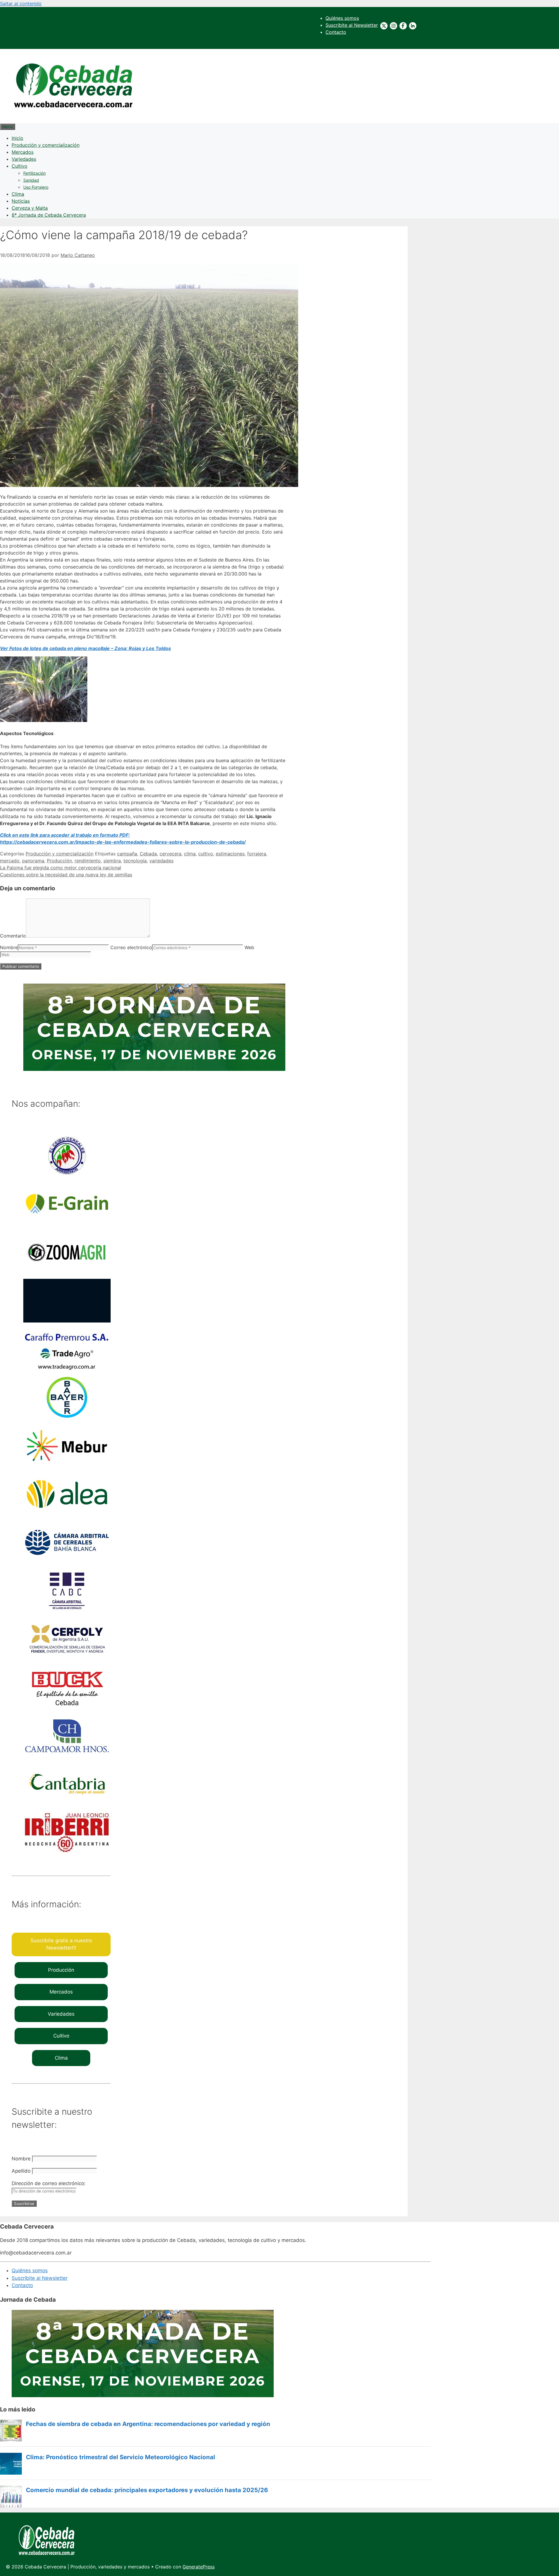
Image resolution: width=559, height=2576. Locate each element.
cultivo (206, 854)
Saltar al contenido (21, 3)
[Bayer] (67, 1417)
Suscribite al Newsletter (352, 25)
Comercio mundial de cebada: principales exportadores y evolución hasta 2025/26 (147, 2490)
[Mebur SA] (67, 1466)
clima (190, 854)
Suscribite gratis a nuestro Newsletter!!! (61, 1944)
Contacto (336, 32)
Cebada (148, 854)
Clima (18, 194)
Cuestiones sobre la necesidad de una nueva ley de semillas (66, 875)
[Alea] (67, 1514)
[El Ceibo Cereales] (67, 1176)
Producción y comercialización (46, 145)
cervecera (170, 854)
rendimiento (88, 861)
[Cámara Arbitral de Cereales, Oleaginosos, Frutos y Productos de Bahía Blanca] (67, 1562)
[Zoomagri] (67, 1272)
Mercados (23, 152)
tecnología (135, 861)
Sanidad (31, 180)
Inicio (17, 138)
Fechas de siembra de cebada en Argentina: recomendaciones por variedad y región (148, 2424)
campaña (127, 854)
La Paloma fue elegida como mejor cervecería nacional (61, 868)
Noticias (21, 201)
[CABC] (67, 1611)
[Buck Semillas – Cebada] (67, 1708)
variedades (161, 861)
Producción (59, 861)
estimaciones (230, 854)
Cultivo (20, 166)
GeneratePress (199, 2567)
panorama (33, 861)
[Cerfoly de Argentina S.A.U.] (67, 1659)
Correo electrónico (131, 947)
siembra (112, 861)
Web (249, 947)
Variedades (24, 159)
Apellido (21, 2171)
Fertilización (35, 173)
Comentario (13, 936)
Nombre (9, 947)
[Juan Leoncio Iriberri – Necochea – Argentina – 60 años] (67, 1853)
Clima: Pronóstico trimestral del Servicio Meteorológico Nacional (121, 2457)
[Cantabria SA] (67, 1804)
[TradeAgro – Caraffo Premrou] (67, 1369)
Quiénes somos (342, 18)
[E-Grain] (67, 1224)
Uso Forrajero (36, 187)
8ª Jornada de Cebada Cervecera (49, 215)
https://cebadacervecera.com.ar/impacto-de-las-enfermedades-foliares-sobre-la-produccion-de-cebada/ (123, 842)
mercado (10, 861)
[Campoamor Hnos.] (67, 1756)
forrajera (257, 854)
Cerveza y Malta (30, 208)
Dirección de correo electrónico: (49, 2183)
